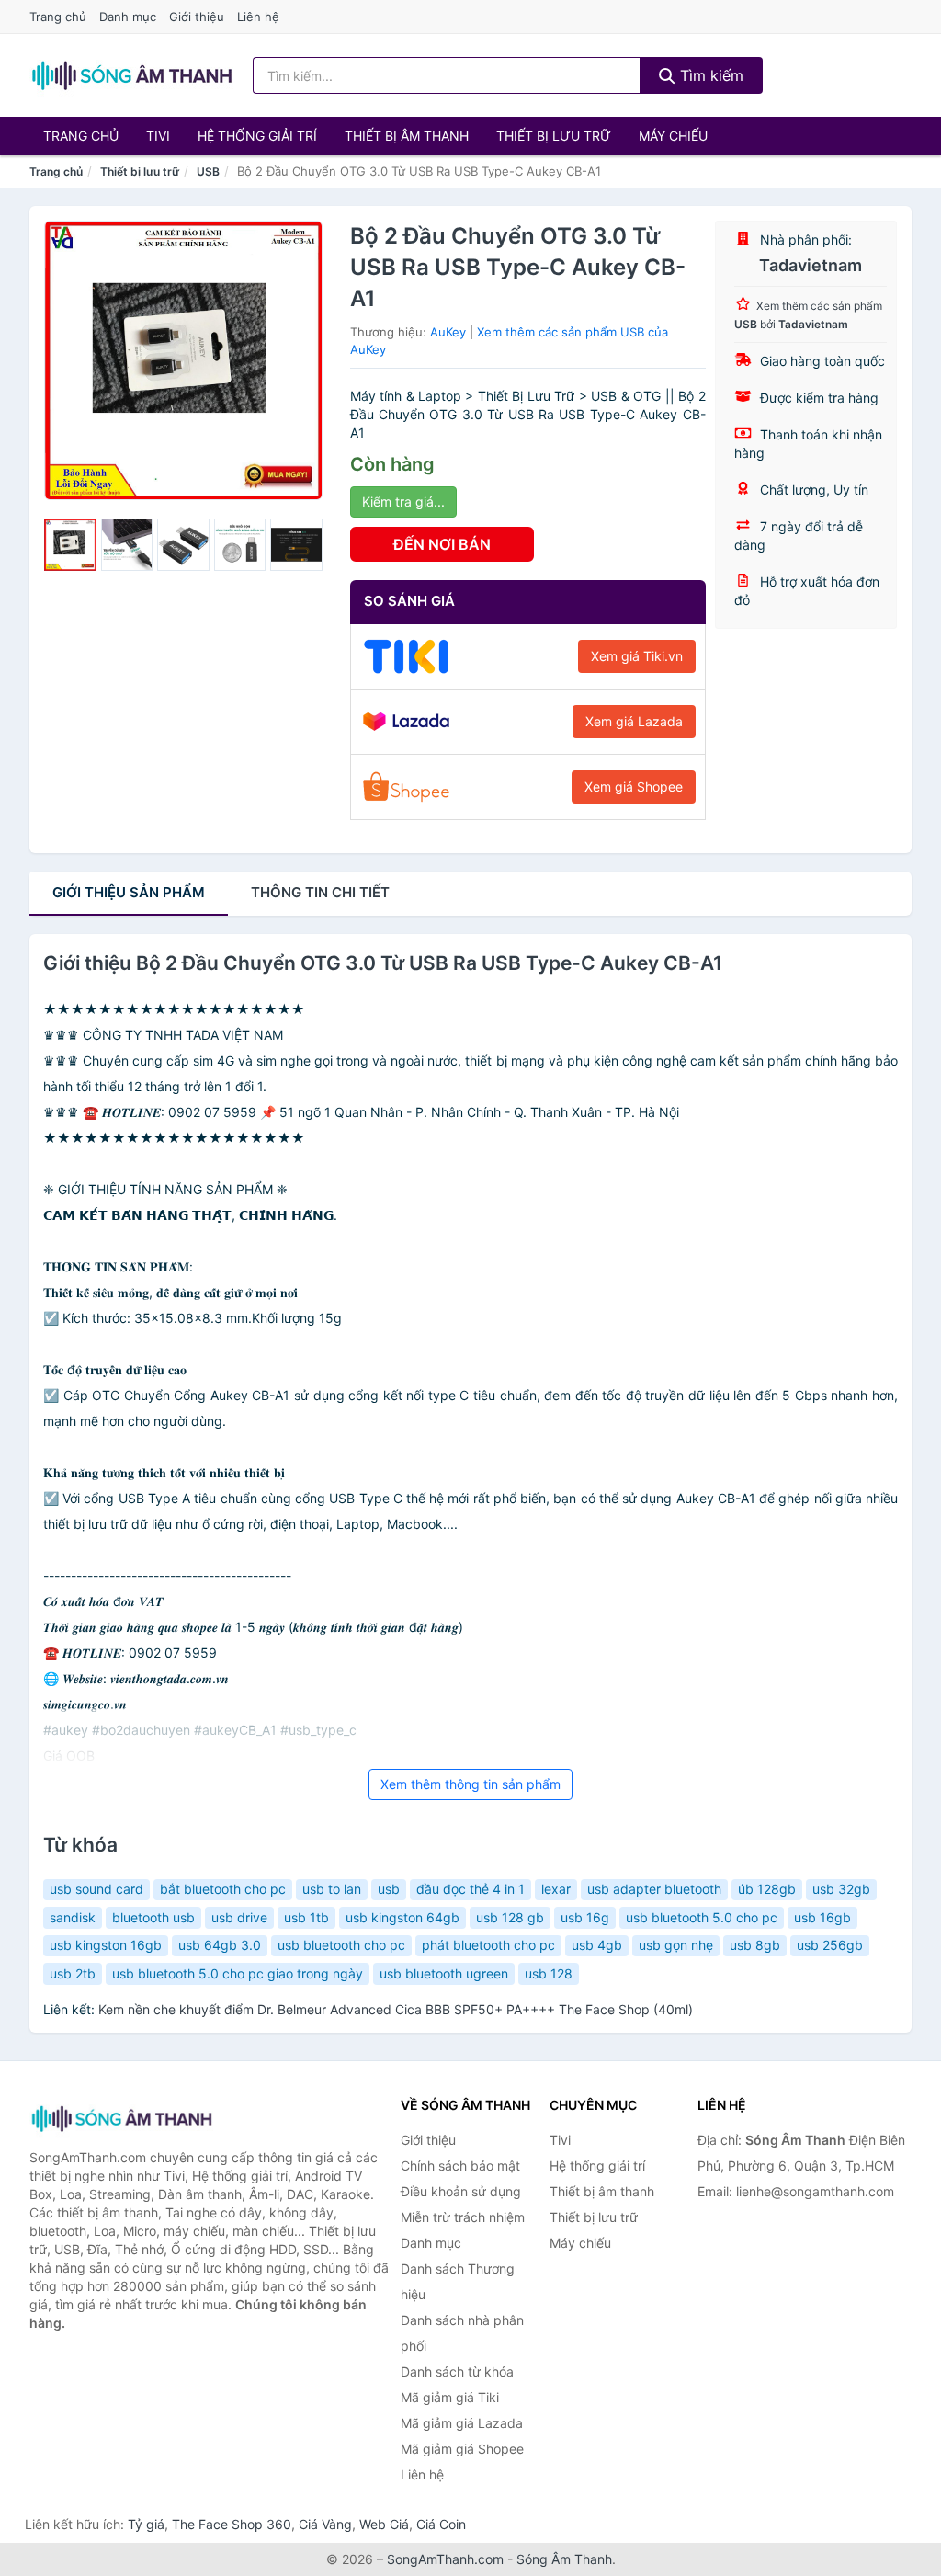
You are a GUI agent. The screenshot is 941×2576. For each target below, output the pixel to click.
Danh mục (128, 17)
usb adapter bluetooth (654, 1889)
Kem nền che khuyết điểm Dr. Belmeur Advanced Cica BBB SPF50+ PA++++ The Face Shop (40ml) (396, 2009)
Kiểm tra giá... (403, 502)
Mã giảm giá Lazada (462, 2423)
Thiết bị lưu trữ (554, 136)
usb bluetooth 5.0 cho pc (702, 1917)
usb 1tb (306, 1917)
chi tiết (320, 892)
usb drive (239, 1917)
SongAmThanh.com (445, 2559)
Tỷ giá (146, 2524)
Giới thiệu (197, 17)
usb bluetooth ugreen (444, 1973)
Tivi (158, 136)
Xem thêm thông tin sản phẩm (470, 1784)
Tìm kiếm (709, 75)
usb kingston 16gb (106, 1945)
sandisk (73, 1917)
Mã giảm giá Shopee (462, 2449)
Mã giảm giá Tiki (450, 2397)
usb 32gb (841, 1889)
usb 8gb (755, 1945)
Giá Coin (441, 2524)
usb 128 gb (510, 1917)
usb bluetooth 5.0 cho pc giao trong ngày (238, 1973)
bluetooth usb (153, 1917)
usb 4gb (597, 1945)
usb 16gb (822, 1917)
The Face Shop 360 (232, 2524)
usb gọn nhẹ (676, 1945)
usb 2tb (73, 1973)
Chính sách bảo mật (460, 2166)
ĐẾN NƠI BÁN (442, 544)
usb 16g (585, 1917)
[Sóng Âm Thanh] (121, 2119)
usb (389, 1889)
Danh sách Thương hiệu (458, 2281)
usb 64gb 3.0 (220, 1945)
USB (208, 171)
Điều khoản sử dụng (461, 2191)
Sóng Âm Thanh (564, 2559)
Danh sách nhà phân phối (462, 2333)
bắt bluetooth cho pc (223, 1889)
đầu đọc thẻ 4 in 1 (470, 1889)
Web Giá (384, 2524)
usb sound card (96, 1889)
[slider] (70, 545)
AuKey (448, 332)
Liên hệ (258, 17)
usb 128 (549, 1973)
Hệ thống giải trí (257, 136)
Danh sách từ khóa (457, 2371)
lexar (556, 1889)
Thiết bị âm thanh (407, 136)
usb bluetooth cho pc (341, 1945)
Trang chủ (58, 17)
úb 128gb (767, 1889)
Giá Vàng (325, 2524)
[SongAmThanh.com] (131, 75)
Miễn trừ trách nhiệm (463, 2217)
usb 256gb (830, 1945)
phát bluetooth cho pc (488, 1945)
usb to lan (332, 1889)
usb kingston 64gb (402, 1917)
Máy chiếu (673, 136)
